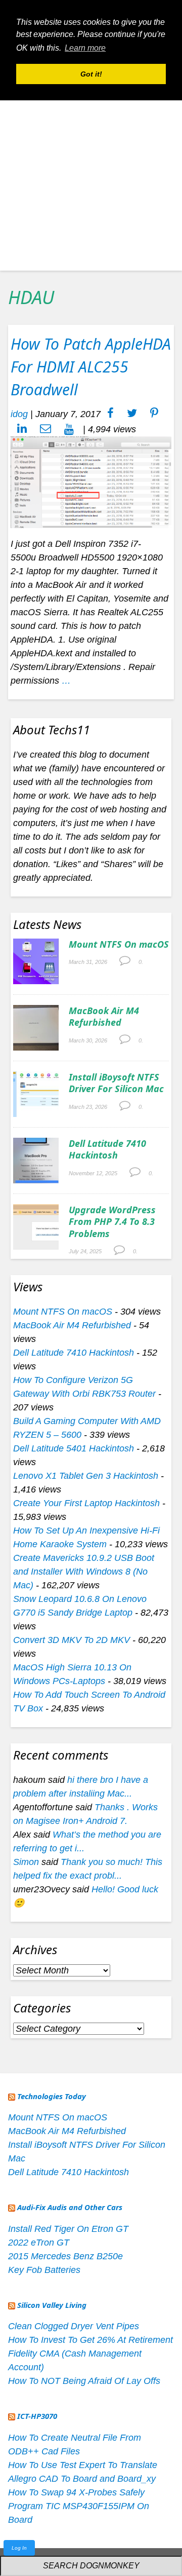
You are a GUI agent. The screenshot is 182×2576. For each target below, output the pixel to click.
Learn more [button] (85, 48)
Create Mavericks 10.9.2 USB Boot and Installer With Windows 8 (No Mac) (84, 1572)
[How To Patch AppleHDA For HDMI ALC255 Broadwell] (91, 481)
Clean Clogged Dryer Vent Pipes (74, 2326)
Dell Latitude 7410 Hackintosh (107, 1149)
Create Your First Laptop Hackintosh (86, 1503)
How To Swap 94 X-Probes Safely (76, 2492)
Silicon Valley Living (52, 2305)
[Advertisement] (91, 179)
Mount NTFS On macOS (119, 944)
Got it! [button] (91, 74)
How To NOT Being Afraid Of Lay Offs (84, 2381)
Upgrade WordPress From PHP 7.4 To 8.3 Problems (112, 1222)
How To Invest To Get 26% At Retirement (90, 2340)
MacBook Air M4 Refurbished (104, 1016)
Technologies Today (52, 2096)
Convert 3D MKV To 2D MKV (72, 1640)
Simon (26, 1862)
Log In (19, 2548)
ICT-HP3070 (37, 2416)
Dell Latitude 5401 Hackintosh (74, 1448)
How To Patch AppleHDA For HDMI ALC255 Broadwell (91, 367)
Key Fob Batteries (44, 2270)
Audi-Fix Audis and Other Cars (70, 2207)
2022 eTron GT (39, 2243)
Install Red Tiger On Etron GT (68, 2229)
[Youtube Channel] (69, 429)
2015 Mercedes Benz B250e (65, 2256)
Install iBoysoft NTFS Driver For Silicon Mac (116, 1083)
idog (19, 414)
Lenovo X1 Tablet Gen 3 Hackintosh (86, 1476)
